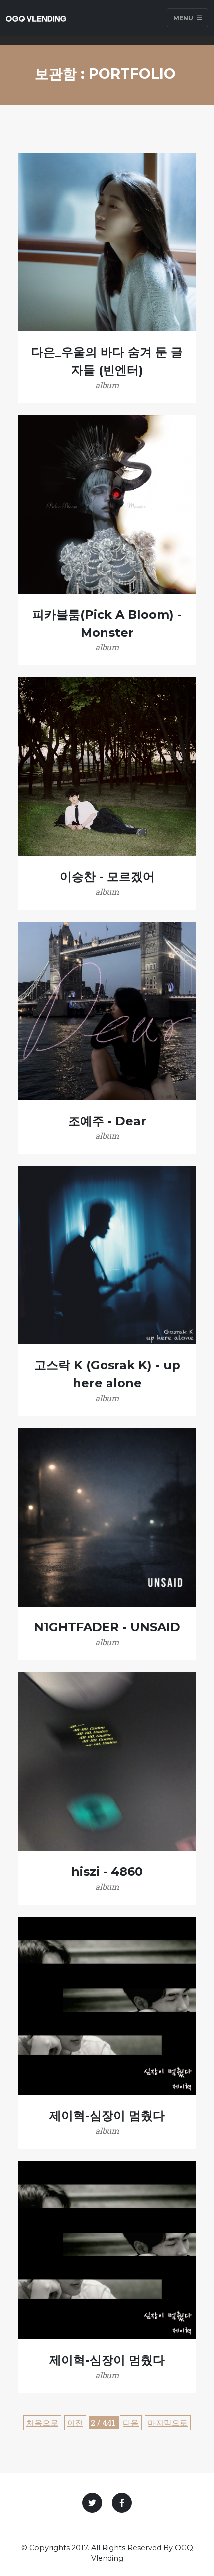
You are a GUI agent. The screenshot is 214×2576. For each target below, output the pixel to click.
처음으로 (42, 2423)
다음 (131, 2423)
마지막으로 (168, 2423)
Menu (184, 18)
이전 (75, 2423)
